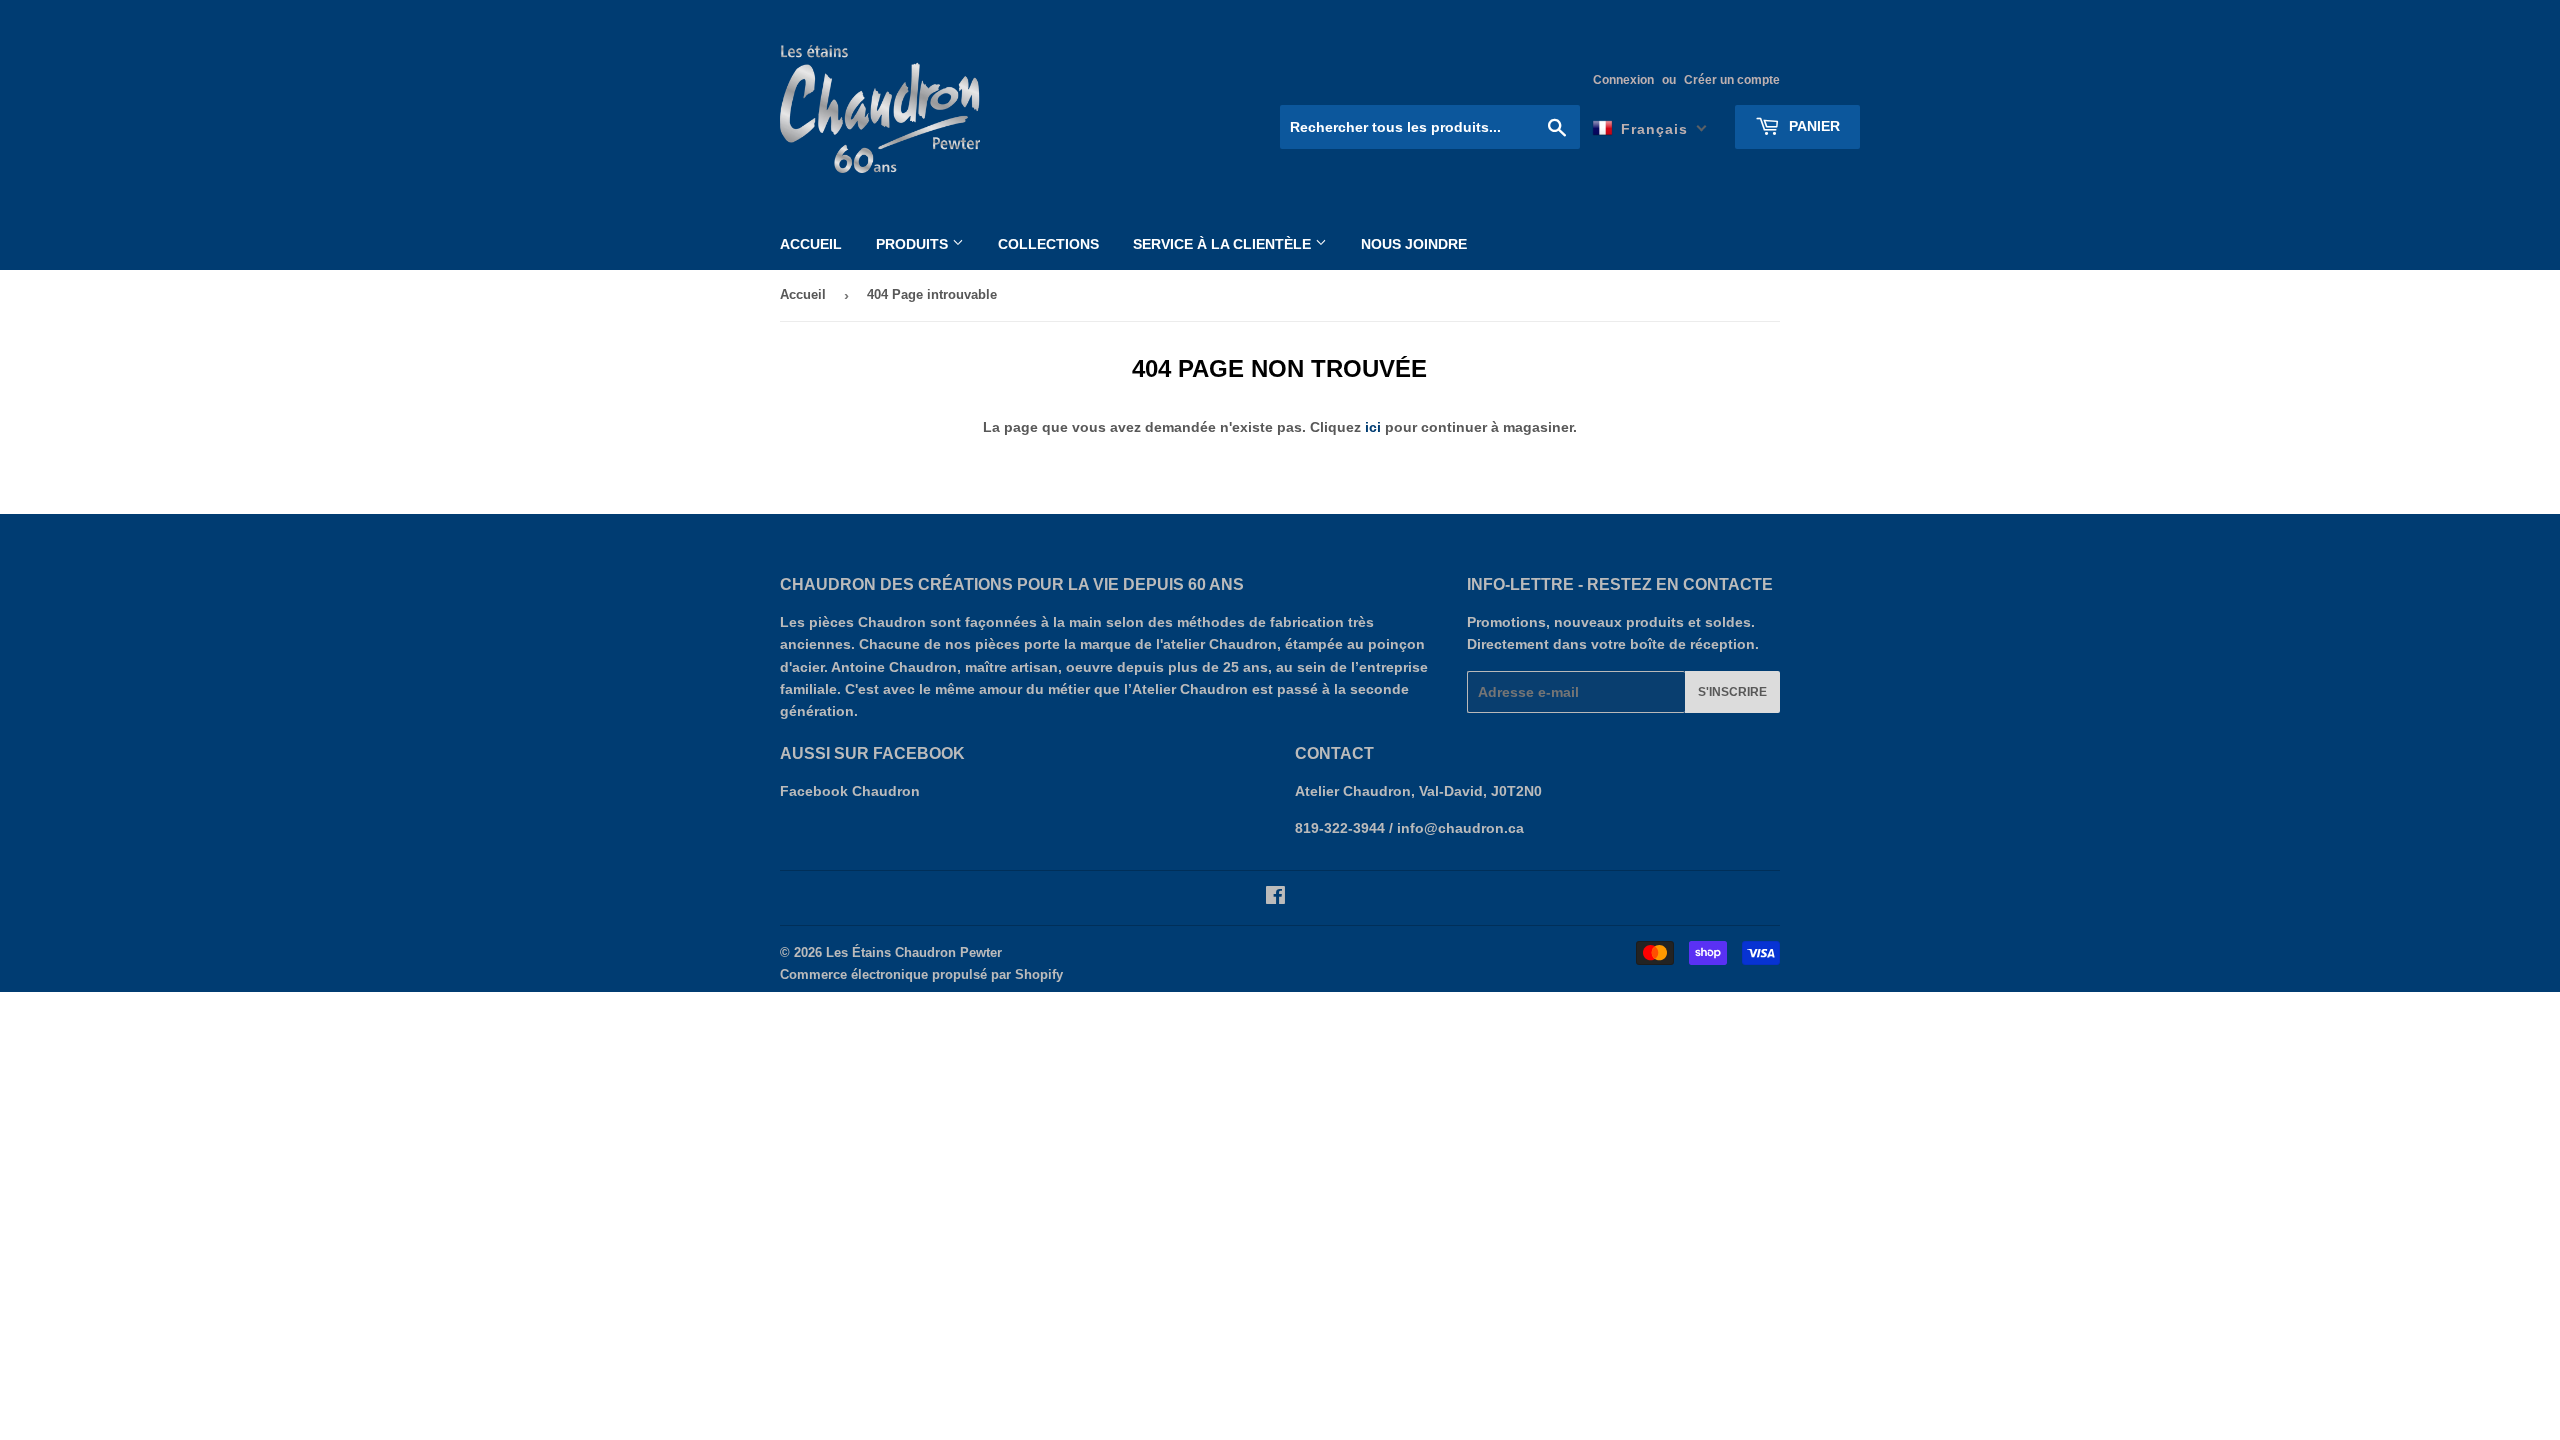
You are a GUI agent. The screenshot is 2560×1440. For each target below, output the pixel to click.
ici (1373, 427)
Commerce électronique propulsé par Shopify (921, 974)
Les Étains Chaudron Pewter (914, 952)
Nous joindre (1414, 244)
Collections (1048, 244)
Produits (914, 244)
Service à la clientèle (1224, 244)
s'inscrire (1732, 692)
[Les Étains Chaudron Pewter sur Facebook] (1275, 898)
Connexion (1623, 80)
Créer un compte (1732, 80)
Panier (1812, 126)
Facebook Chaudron (850, 791)
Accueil (811, 244)
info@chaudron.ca (1460, 828)
